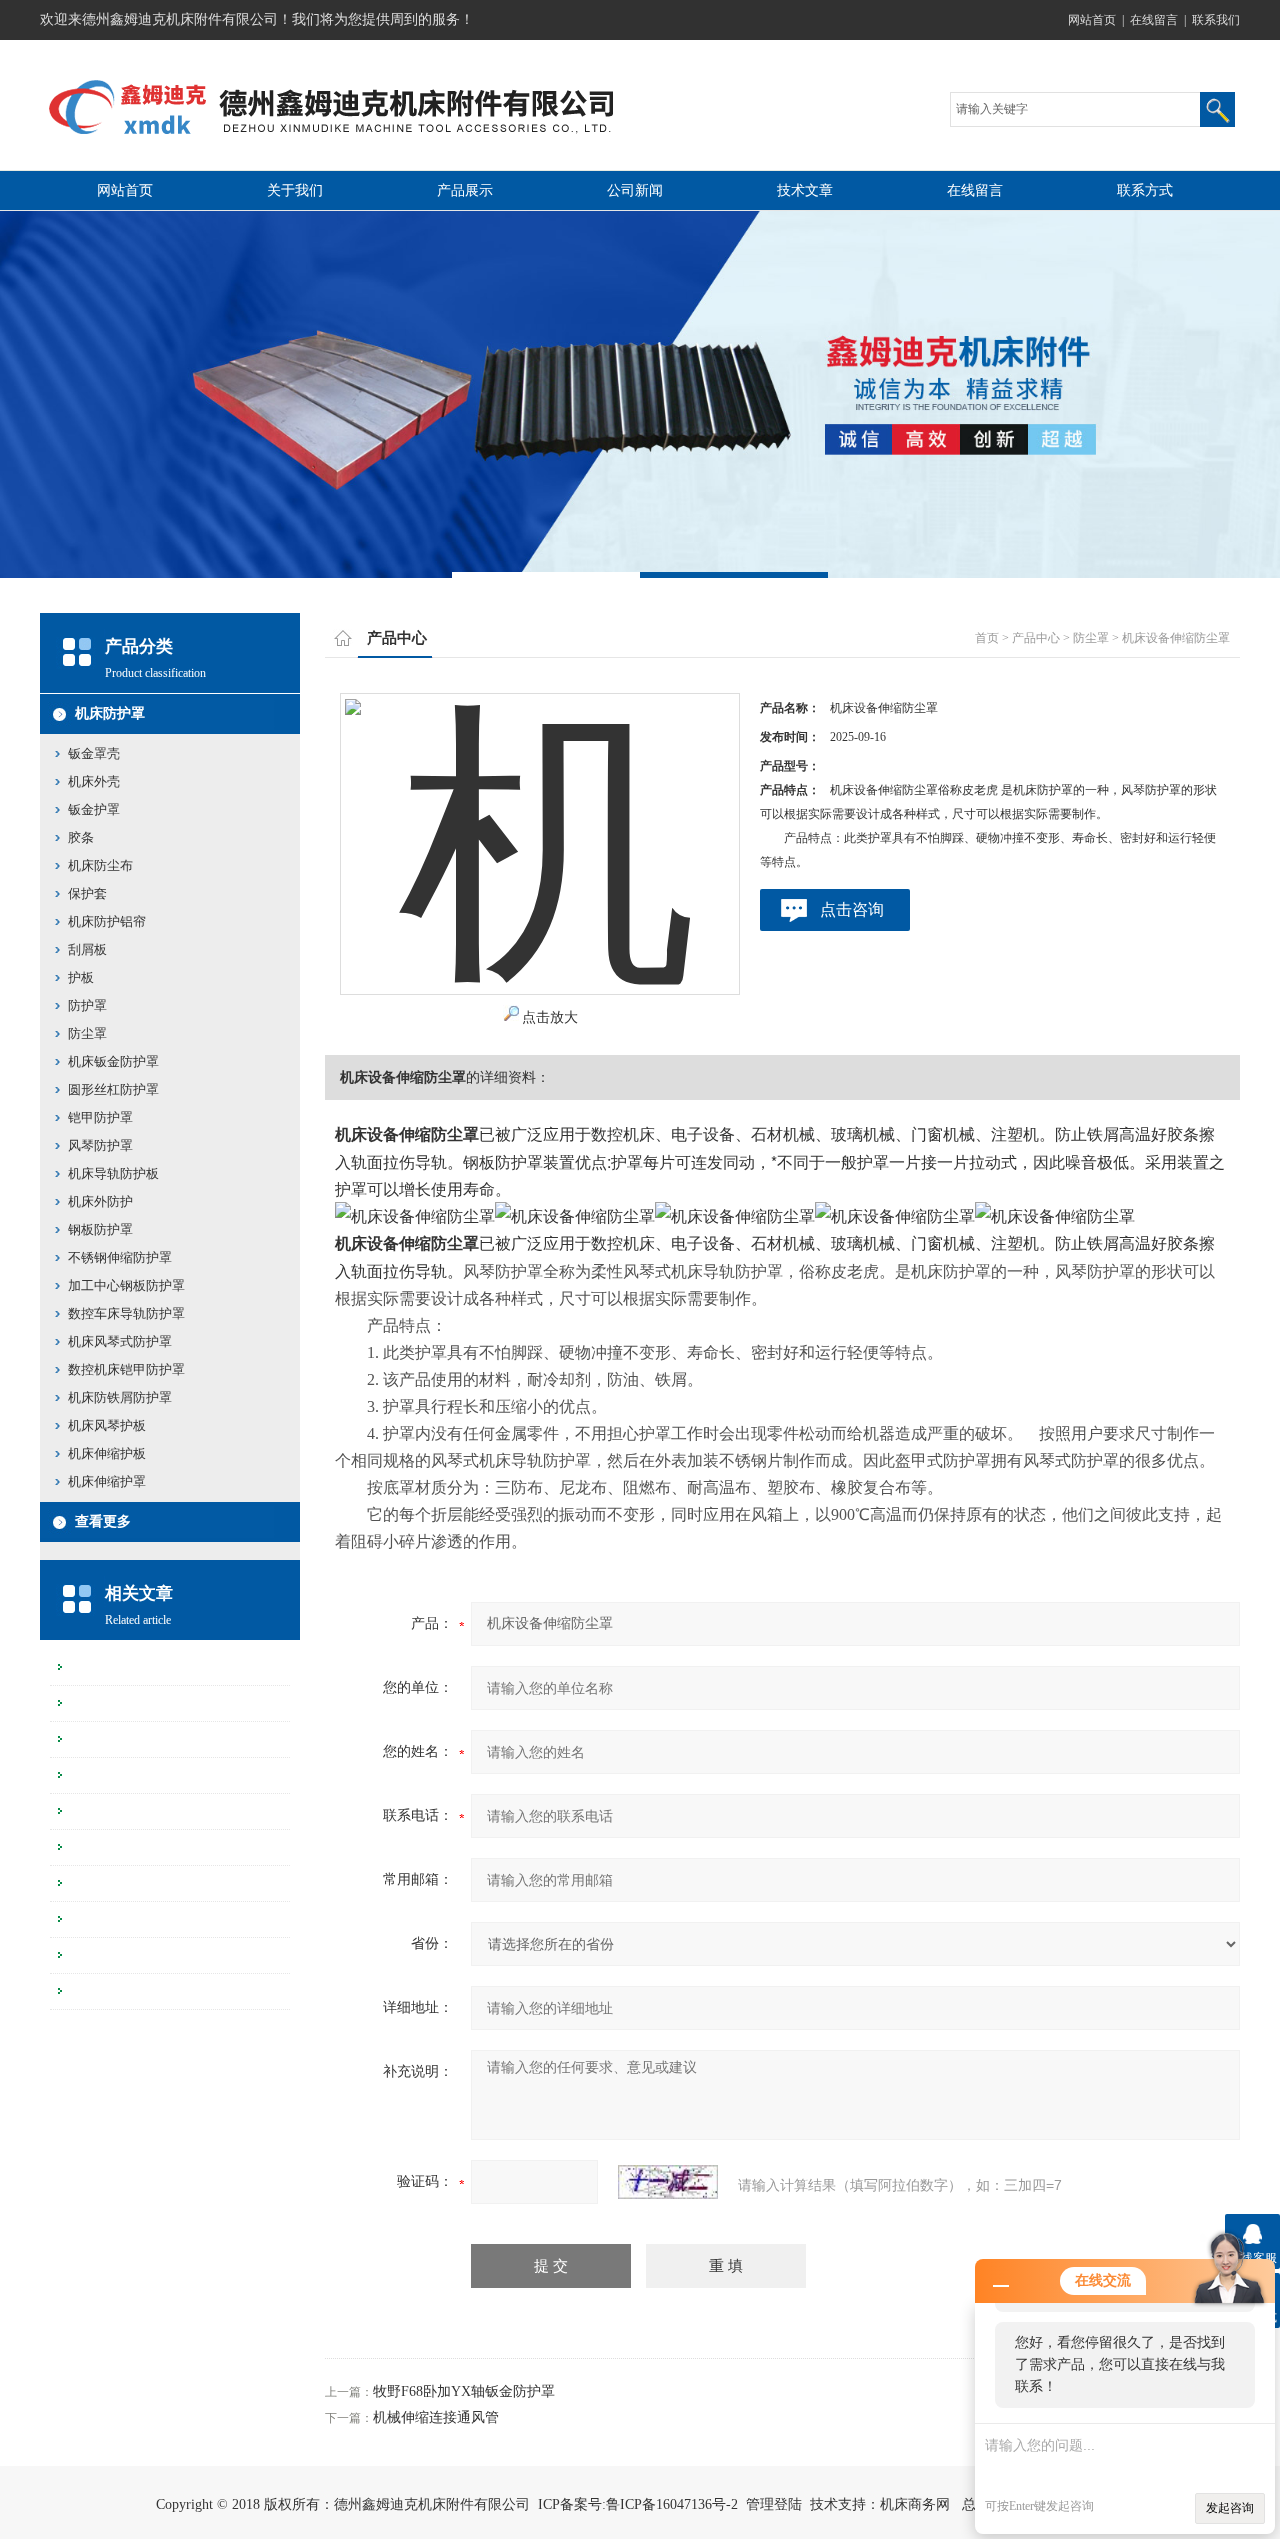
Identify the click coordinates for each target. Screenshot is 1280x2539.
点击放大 (550, 1017)
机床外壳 (94, 781)
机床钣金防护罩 (113, 1061)
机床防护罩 (110, 713)
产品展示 (465, 190)
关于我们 (295, 190)
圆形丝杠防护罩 (113, 1089)
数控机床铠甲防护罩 (126, 1369)
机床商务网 (915, 2504)
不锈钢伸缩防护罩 (120, 1257)
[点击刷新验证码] (668, 2182)
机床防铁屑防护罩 (120, 1397)
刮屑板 (87, 949)
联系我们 (1216, 20)
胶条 (81, 837)
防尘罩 (87, 1033)
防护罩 (87, 1005)
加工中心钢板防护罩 (126, 1285)
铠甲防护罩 (100, 1117)
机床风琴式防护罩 (120, 1341)
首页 (987, 638)
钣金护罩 (94, 809)
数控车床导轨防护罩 (126, 1313)
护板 (81, 977)
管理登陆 (774, 2504)
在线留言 (1154, 20)
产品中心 (1036, 638)
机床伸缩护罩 (107, 1481)
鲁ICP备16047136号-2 (672, 2504)
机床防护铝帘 (107, 921)
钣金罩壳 (94, 753)
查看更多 (103, 1521)
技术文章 (805, 190)
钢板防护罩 (100, 1229)
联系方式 (1145, 190)
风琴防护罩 (100, 1145)
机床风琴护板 (107, 1425)
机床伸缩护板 (107, 1453)
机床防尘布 (100, 865)
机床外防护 (100, 1201)
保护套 (87, 893)
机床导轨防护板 (113, 1173)
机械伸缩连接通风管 (436, 2417)
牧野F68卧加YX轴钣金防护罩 (464, 2391)
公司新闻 (635, 190)
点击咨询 (852, 909)
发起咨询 (1230, 2508)
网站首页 (1092, 20)
